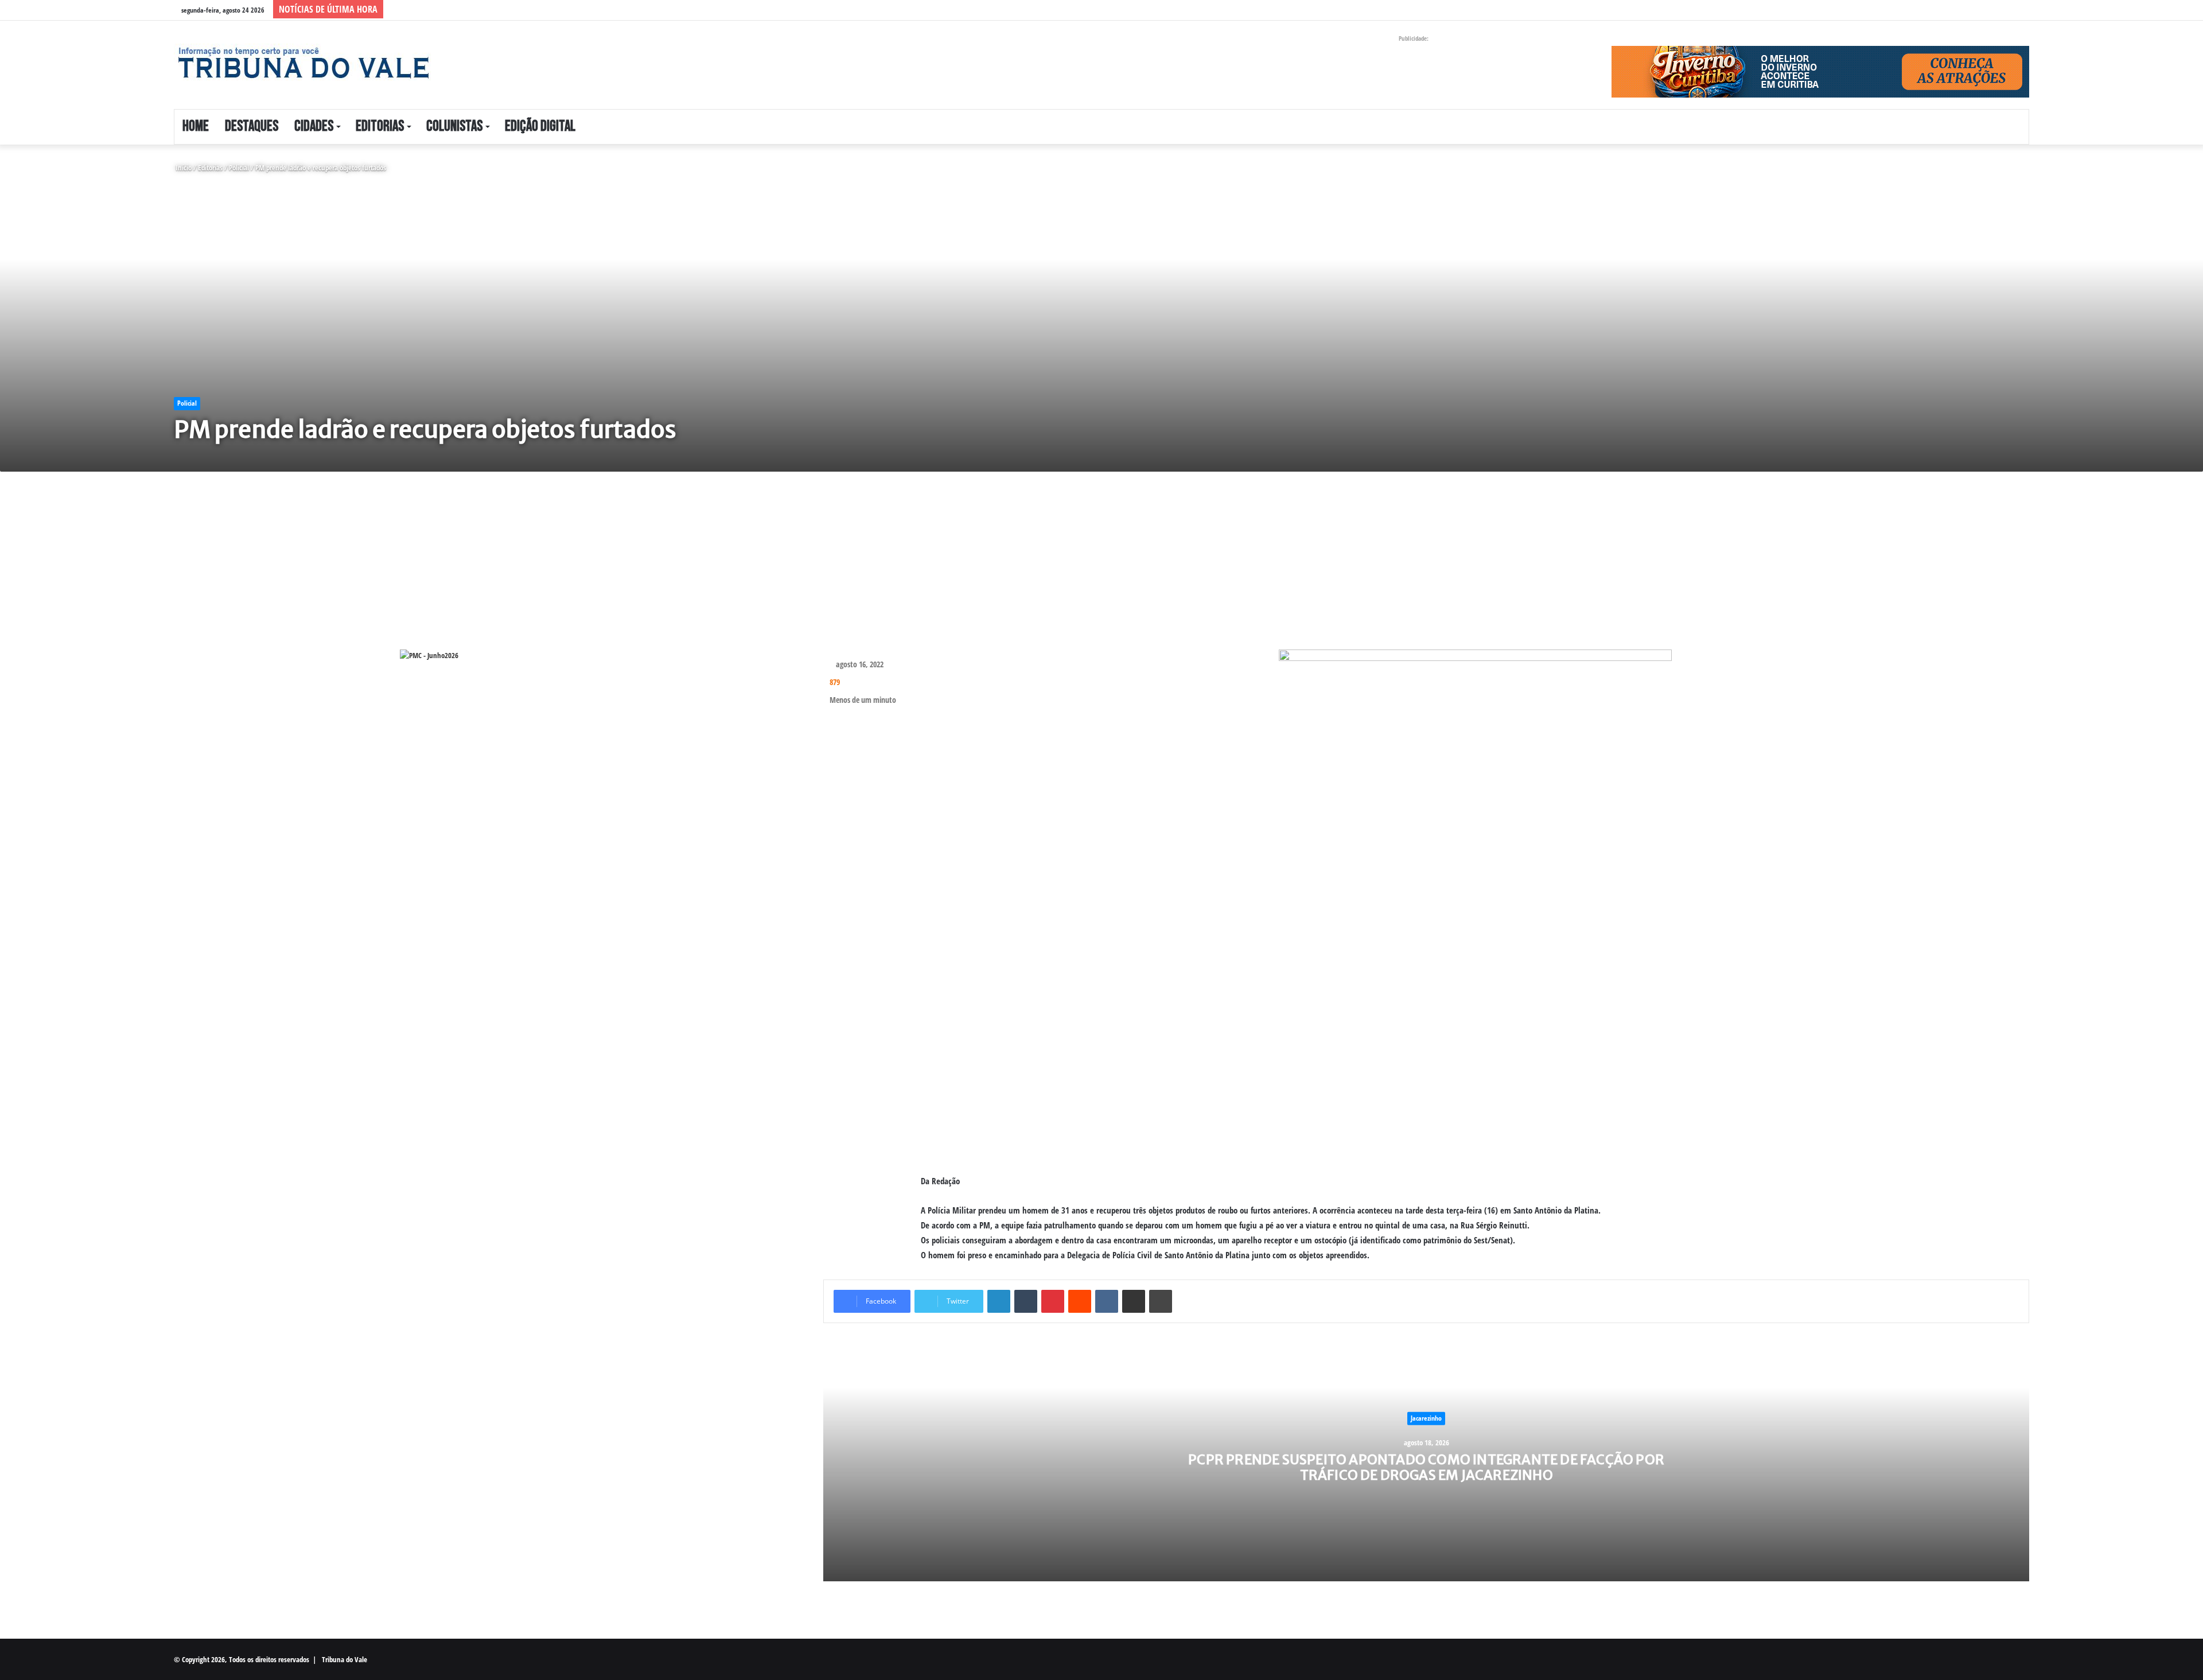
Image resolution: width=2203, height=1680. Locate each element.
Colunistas (454, 127)
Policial (239, 168)
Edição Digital (540, 127)
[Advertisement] (509, 569)
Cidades (314, 127)
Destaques (252, 127)
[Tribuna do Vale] (303, 63)
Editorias (380, 127)
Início (183, 168)
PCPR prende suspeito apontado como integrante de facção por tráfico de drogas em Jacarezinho (1426, 1467)
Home (196, 127)
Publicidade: (1414, 38)
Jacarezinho (1426, 1418)
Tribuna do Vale (345, 1659)
